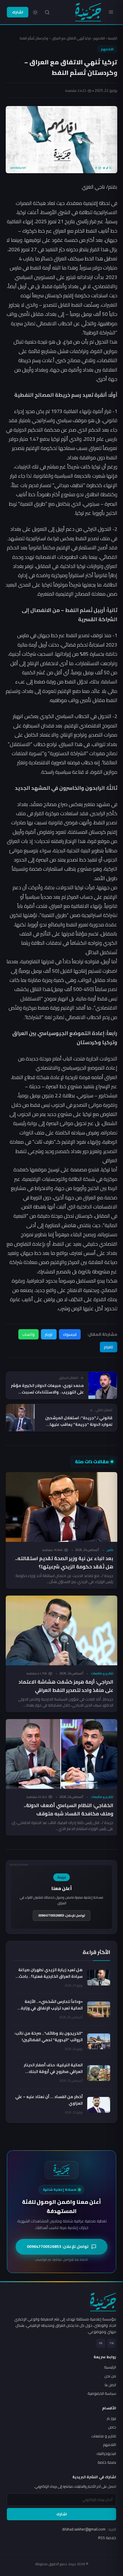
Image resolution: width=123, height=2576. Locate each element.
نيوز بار (111, 2418)
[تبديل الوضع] (35, 12)
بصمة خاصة (107, 2462)
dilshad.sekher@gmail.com (89, 2529)
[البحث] (47, 12)
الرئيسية (113, 38)
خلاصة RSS (107, 2538)
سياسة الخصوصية (102, 2393)
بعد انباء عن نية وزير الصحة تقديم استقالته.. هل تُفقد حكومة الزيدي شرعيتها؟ (64, 1563)
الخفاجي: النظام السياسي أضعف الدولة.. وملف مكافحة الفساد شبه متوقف (69, 1810)
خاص (110, 1550)
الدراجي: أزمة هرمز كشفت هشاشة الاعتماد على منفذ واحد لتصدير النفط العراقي (66, 1686)
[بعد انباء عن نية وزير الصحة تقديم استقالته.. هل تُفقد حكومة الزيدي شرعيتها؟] (61, 1507)
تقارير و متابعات (102, 1673)
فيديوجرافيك (106, 2453)
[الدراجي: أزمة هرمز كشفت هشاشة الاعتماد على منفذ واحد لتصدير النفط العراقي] (61, 1630)
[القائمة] (111, 12)
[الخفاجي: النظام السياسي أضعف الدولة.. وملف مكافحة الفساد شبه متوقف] (61, 1754)
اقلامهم (99, 38)
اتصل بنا (110, 2385)
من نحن (110, 2376)
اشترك (18, 12)
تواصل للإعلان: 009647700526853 (62, 1915)
